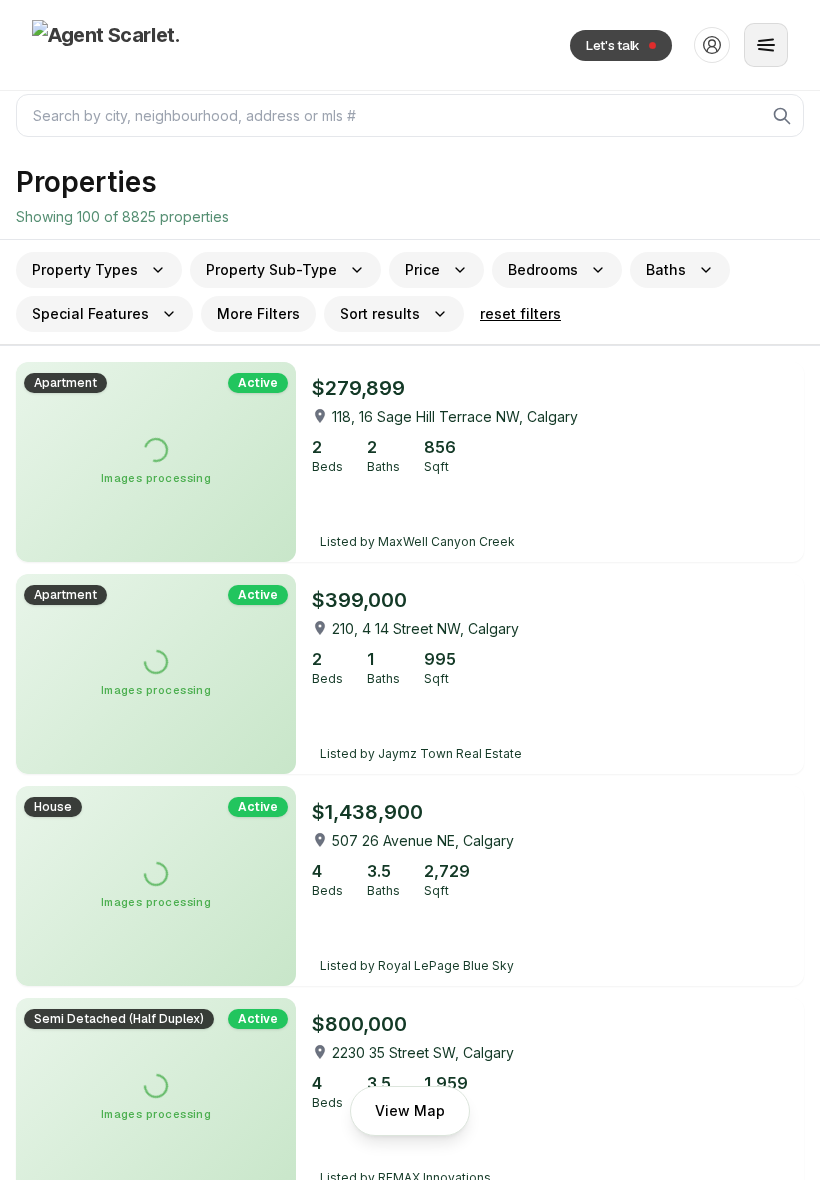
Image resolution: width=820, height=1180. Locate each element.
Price (422, 269)
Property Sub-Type (271, 269)
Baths (666, 269)
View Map (410, 1110)
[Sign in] (712, 45)
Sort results (380, 313)
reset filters (520, 313)
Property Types (85, 269)
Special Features (90, 313)
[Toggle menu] (766, 45)
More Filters (258, 313)
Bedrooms (543, 269)
